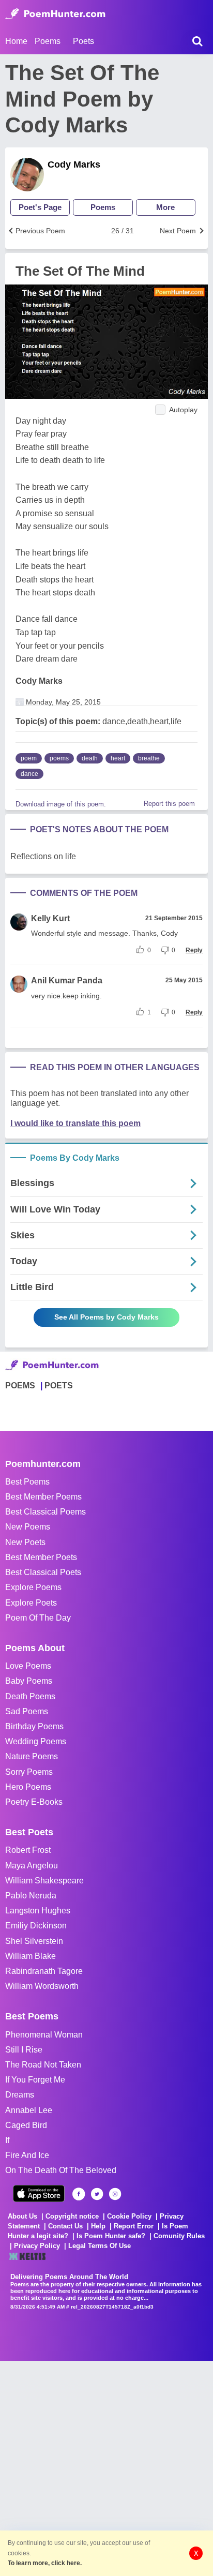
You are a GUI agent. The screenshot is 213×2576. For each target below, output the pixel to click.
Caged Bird (26, 2125)
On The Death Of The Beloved (61, 2170)
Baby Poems (29, 1681)
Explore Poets (31, 1603)
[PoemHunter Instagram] (115, 2194)
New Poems (28, 1527)
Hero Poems (28, 1787)
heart (118, 758)
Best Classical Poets (43, 1572)
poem (29, 758)
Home (16, 41)
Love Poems (28, 1666)
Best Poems (27, 1482)
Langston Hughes (38, 1911)
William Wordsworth (42, 1986)
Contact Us (65, 2226)
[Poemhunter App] (39, 2193)
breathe (149, 758)
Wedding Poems (36, 1741)
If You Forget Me (35, 2080)
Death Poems (30, 1696)
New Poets (25, 1542)
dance (29, 774)
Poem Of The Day (38, 1618)
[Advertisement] (106, 2467)
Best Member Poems (43, 1497)
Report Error (134, 2226)
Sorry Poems (29, 1772)
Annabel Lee (29, 2110)
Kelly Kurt (50, 918)
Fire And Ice (27, 2155)
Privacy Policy (37, 2246)
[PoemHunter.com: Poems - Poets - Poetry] (55, 14)
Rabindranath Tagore (44, 1971)
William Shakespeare (44, 1881)
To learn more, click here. (45, 2563)
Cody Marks (74, 164)
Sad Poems (27, 1711)
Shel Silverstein (34, 1941)
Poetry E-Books (34, 1802)
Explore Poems (33, 1587)
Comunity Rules (179, 2236)
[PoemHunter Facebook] (79, 2194)
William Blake (31, 1956)
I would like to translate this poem (75, 1123)
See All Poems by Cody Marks (106, 1317)
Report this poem (169, 804)
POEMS (20, 1386)
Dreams (20, 2095)
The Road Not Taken (43, 2065)
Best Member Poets (41, 1557)
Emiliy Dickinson (36, 1926)
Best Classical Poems (45, 1512)
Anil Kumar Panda (67, 980)
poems (59, 758)
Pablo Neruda (31, 1896)
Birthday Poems (34, 1726)
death (90, 758)
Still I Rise (24, 2050)
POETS (59, 1386)
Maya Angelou (32, 1866)
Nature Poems (32, 1756)
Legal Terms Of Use (100, 2246)
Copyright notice (72, 2216)
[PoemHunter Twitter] (97, 2194)
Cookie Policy (129, 2216)
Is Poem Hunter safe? (111, 2236)
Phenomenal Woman (44, 2035)
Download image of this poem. (61, 804)
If (7, 2140)
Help (98, 2226)
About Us (22, 2216)
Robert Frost (28, 1850)
